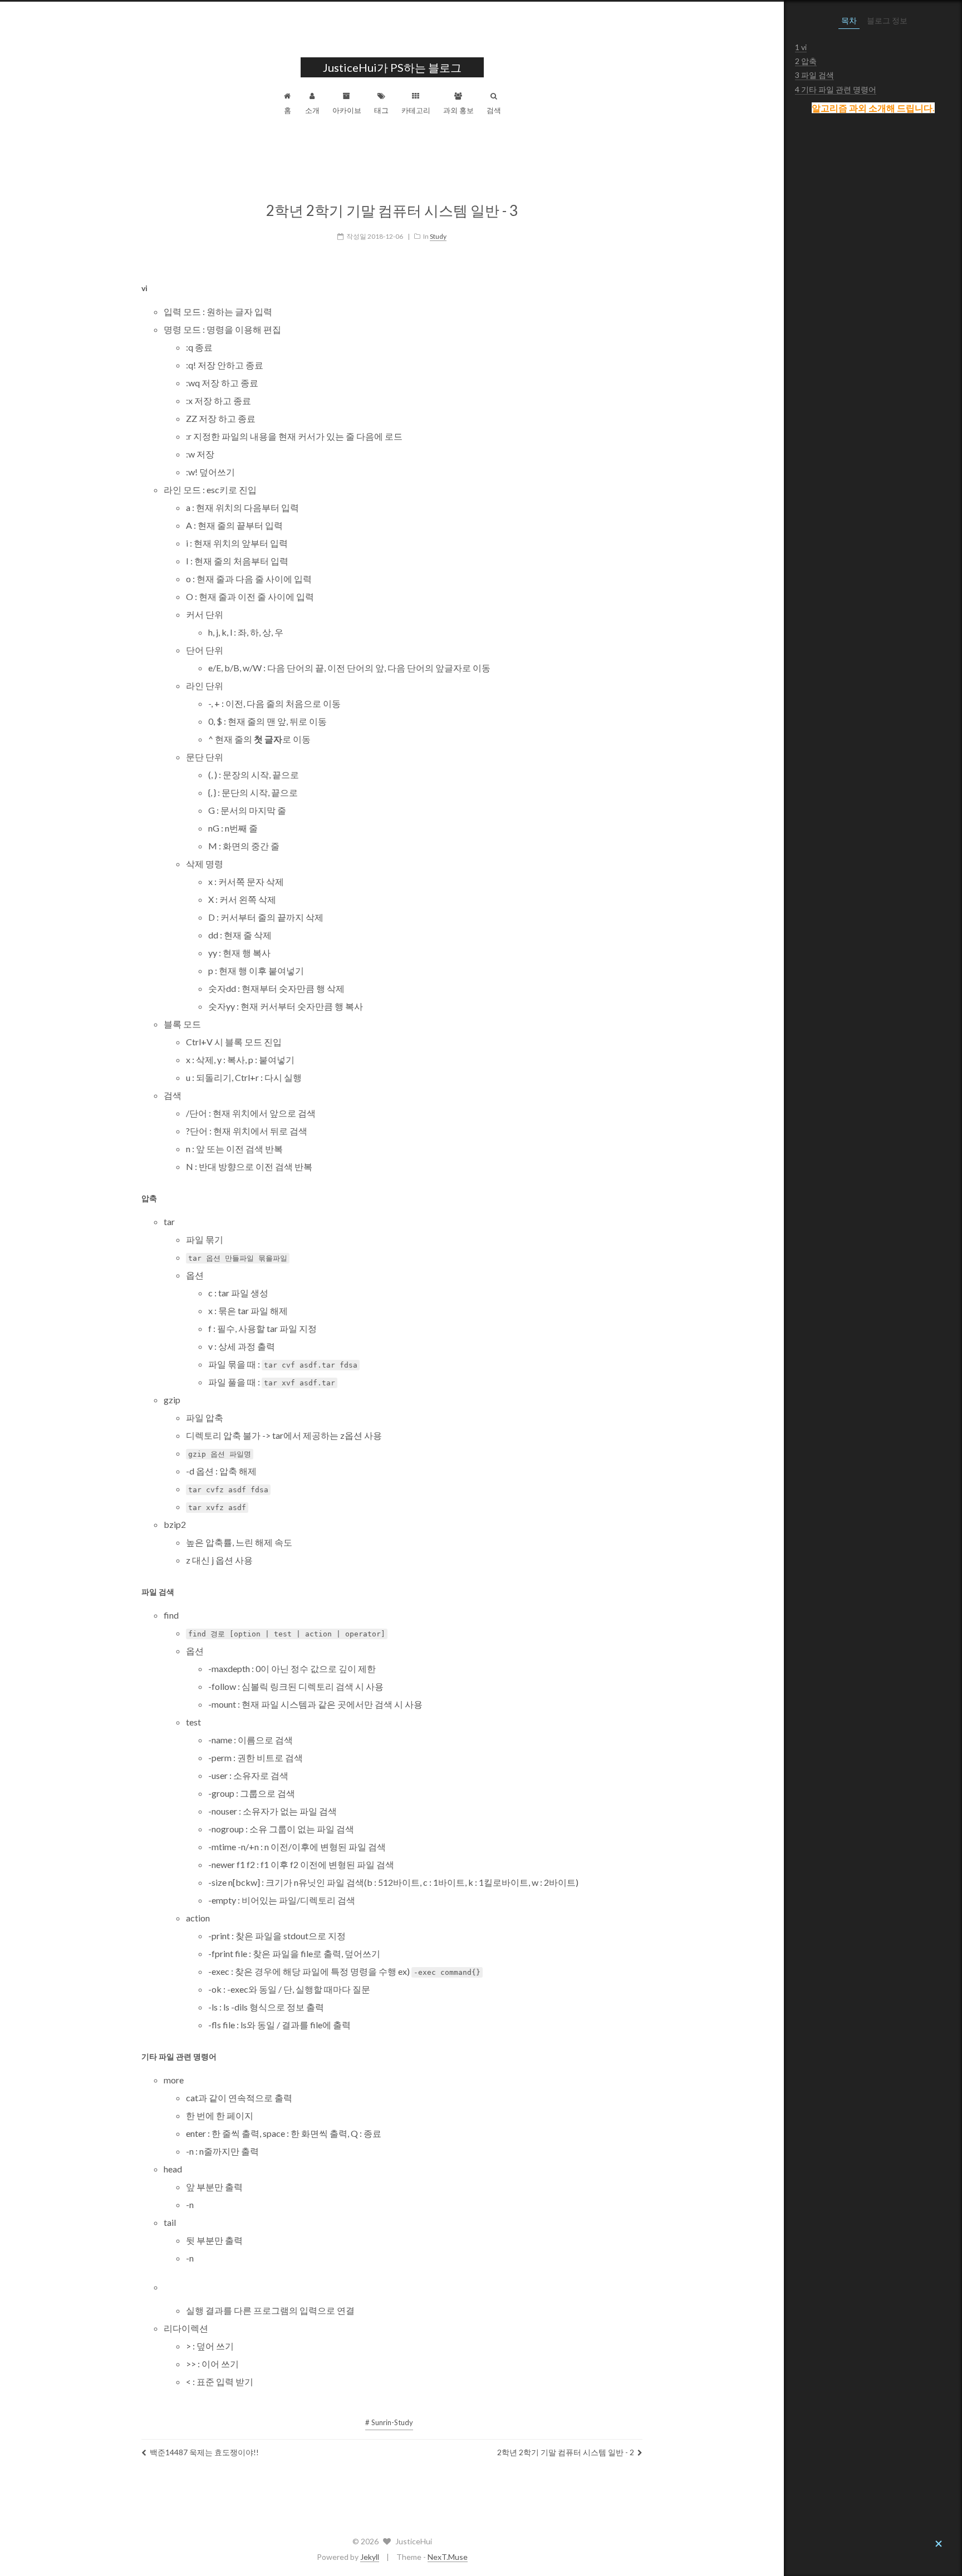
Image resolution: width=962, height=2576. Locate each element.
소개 (312, 110)
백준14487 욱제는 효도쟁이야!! (204, 2452)
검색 (494, 110)
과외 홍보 (458, 110)
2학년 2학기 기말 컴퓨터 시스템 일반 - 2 (566, 2452)
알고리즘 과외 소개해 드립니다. (873, 108)
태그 (381, 110)
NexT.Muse (448, 2557)
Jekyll (370, 2557)
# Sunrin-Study (389, 2422)
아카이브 (347, 110)
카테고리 (416, 110)
